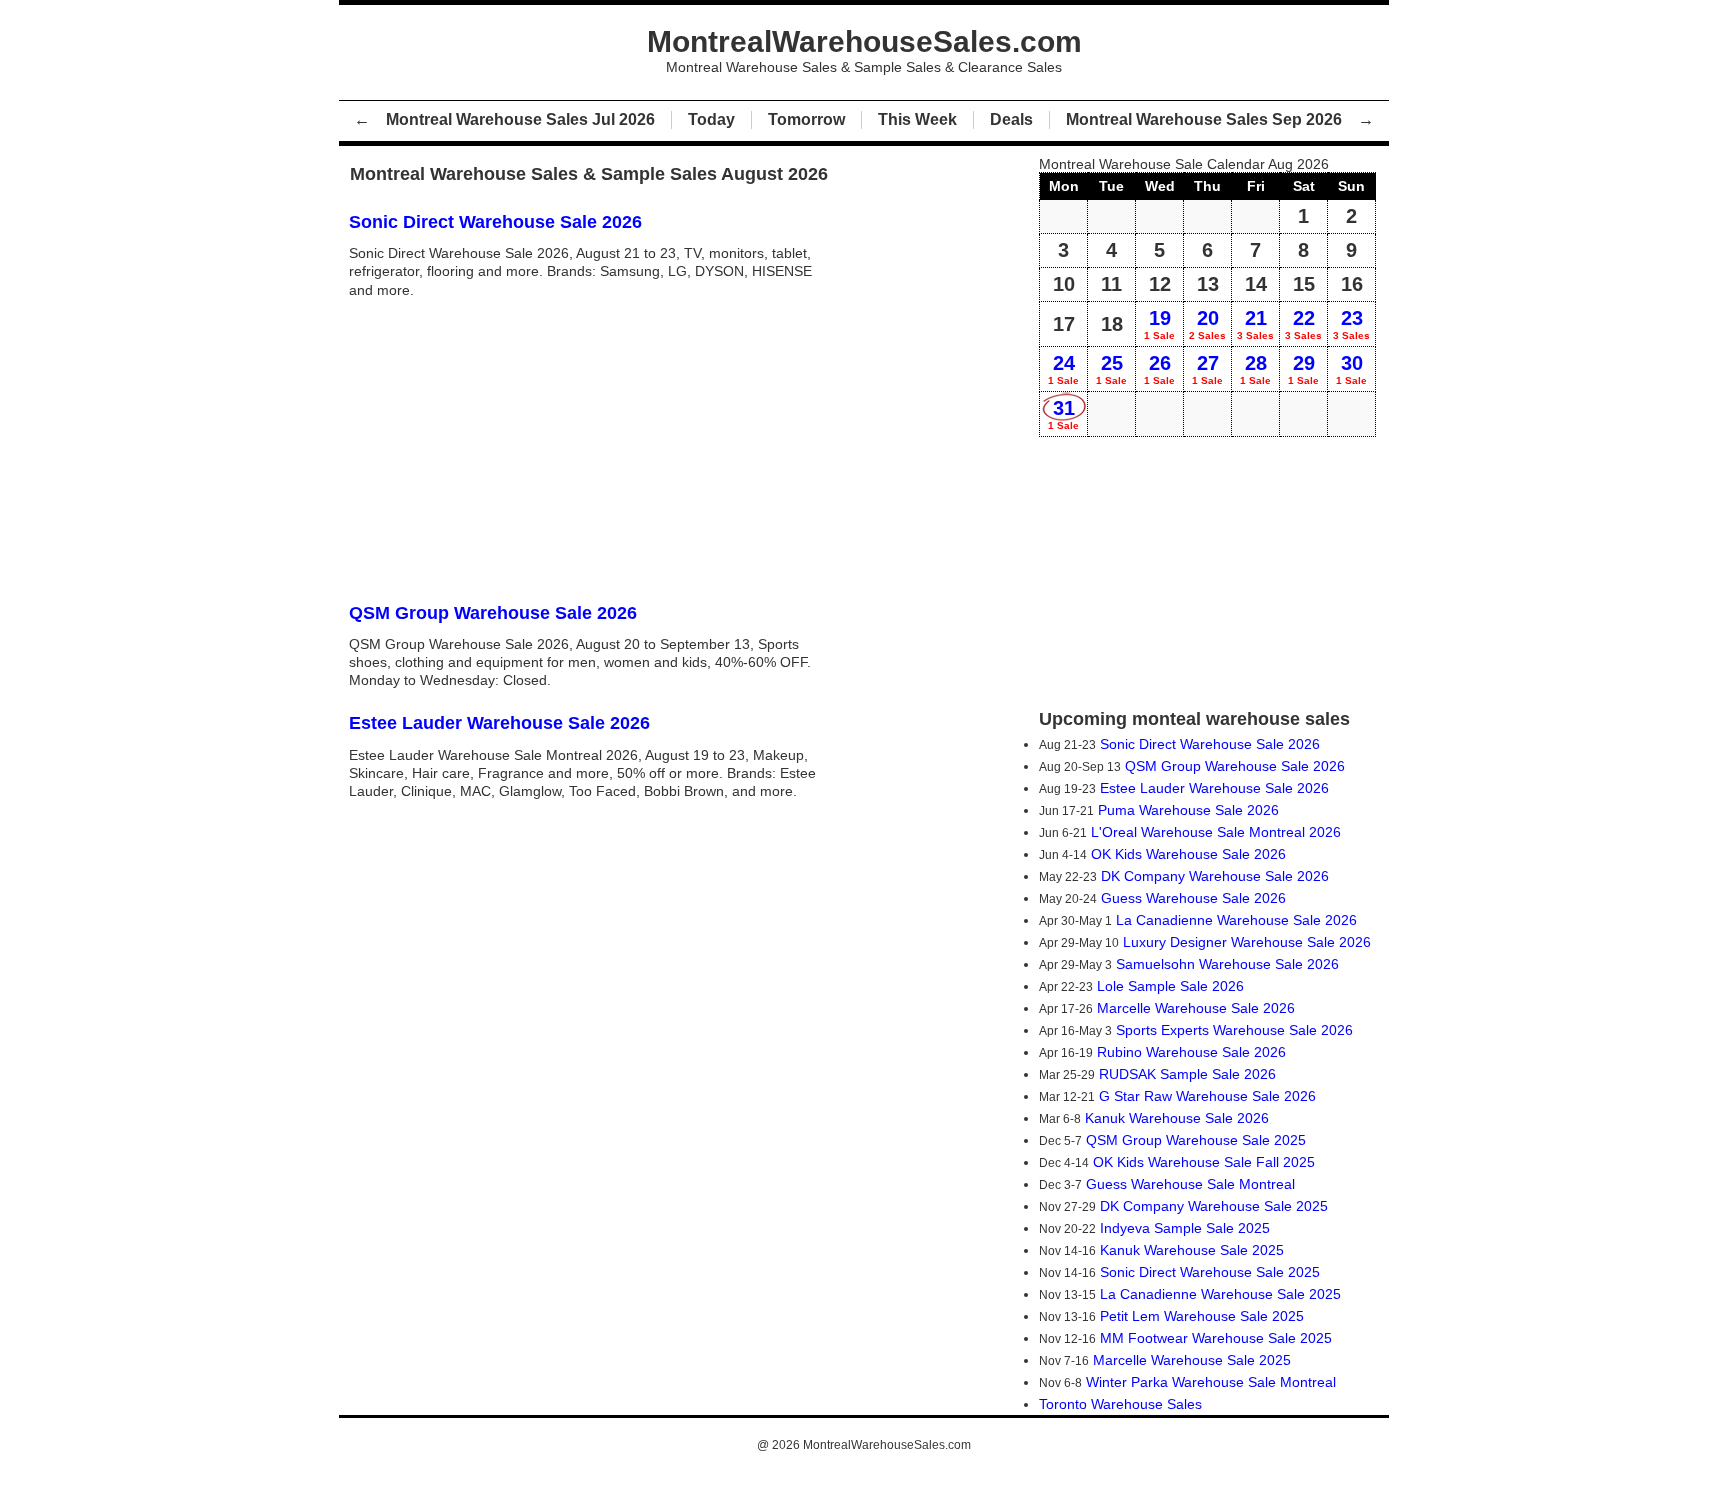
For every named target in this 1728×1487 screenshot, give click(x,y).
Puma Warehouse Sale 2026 (1188, 810)
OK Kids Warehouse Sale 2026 (1188, 854)
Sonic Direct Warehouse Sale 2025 (1210, 1272)
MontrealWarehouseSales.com (887, 1445)
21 (1255, 324)
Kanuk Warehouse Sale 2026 (1177, 1118)
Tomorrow (806, 119)
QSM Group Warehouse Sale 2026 (1235, 766)
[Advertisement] (594, 449)
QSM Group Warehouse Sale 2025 (1196, 1140)
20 (1207, 324)
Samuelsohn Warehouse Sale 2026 (1227, 964)
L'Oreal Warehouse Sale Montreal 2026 (1216, 832)
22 (1303, 324)
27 (1207, 369)
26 (1159, 369)
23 (1351, 324)
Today (711, 119)
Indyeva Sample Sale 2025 (1185, 1228)
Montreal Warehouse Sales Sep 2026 (1204, 119)
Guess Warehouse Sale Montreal (1190, 1184)
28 (1255, 369)
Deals (1011, 119)
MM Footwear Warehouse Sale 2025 (1216, 1338)
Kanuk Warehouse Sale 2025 (1192, 1250)
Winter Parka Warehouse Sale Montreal (1211, 1382)
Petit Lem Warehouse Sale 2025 (1202, 1316)
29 (1303, 369)
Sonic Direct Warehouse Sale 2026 (1210, 744)
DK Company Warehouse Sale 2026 (1215, 876)
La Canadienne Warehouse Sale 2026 (1236, 920)
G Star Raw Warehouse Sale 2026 (1207, 1096)
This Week (917, 119)
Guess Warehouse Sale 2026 (1193, 898)
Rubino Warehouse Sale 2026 (1191, 1052)
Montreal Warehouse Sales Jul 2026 (520, 119)
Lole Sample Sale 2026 (1170, 986)
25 (1111, 369)
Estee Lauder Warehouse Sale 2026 (1214, 788)
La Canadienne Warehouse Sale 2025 (1220, 1294)
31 (1063, 414)
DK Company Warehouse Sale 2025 (1214, 1206)
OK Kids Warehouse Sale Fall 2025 (1204, 1162)
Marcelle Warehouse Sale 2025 (1192, 1360)
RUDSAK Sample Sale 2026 (1187, 1074)
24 (1063, 369)
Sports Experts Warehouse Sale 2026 (1234, 1030)
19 (1159, 324)
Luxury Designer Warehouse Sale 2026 (1247, 942)
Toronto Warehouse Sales (1120, 1404)
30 (1351, 369)
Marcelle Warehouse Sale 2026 (1196, 1008)
